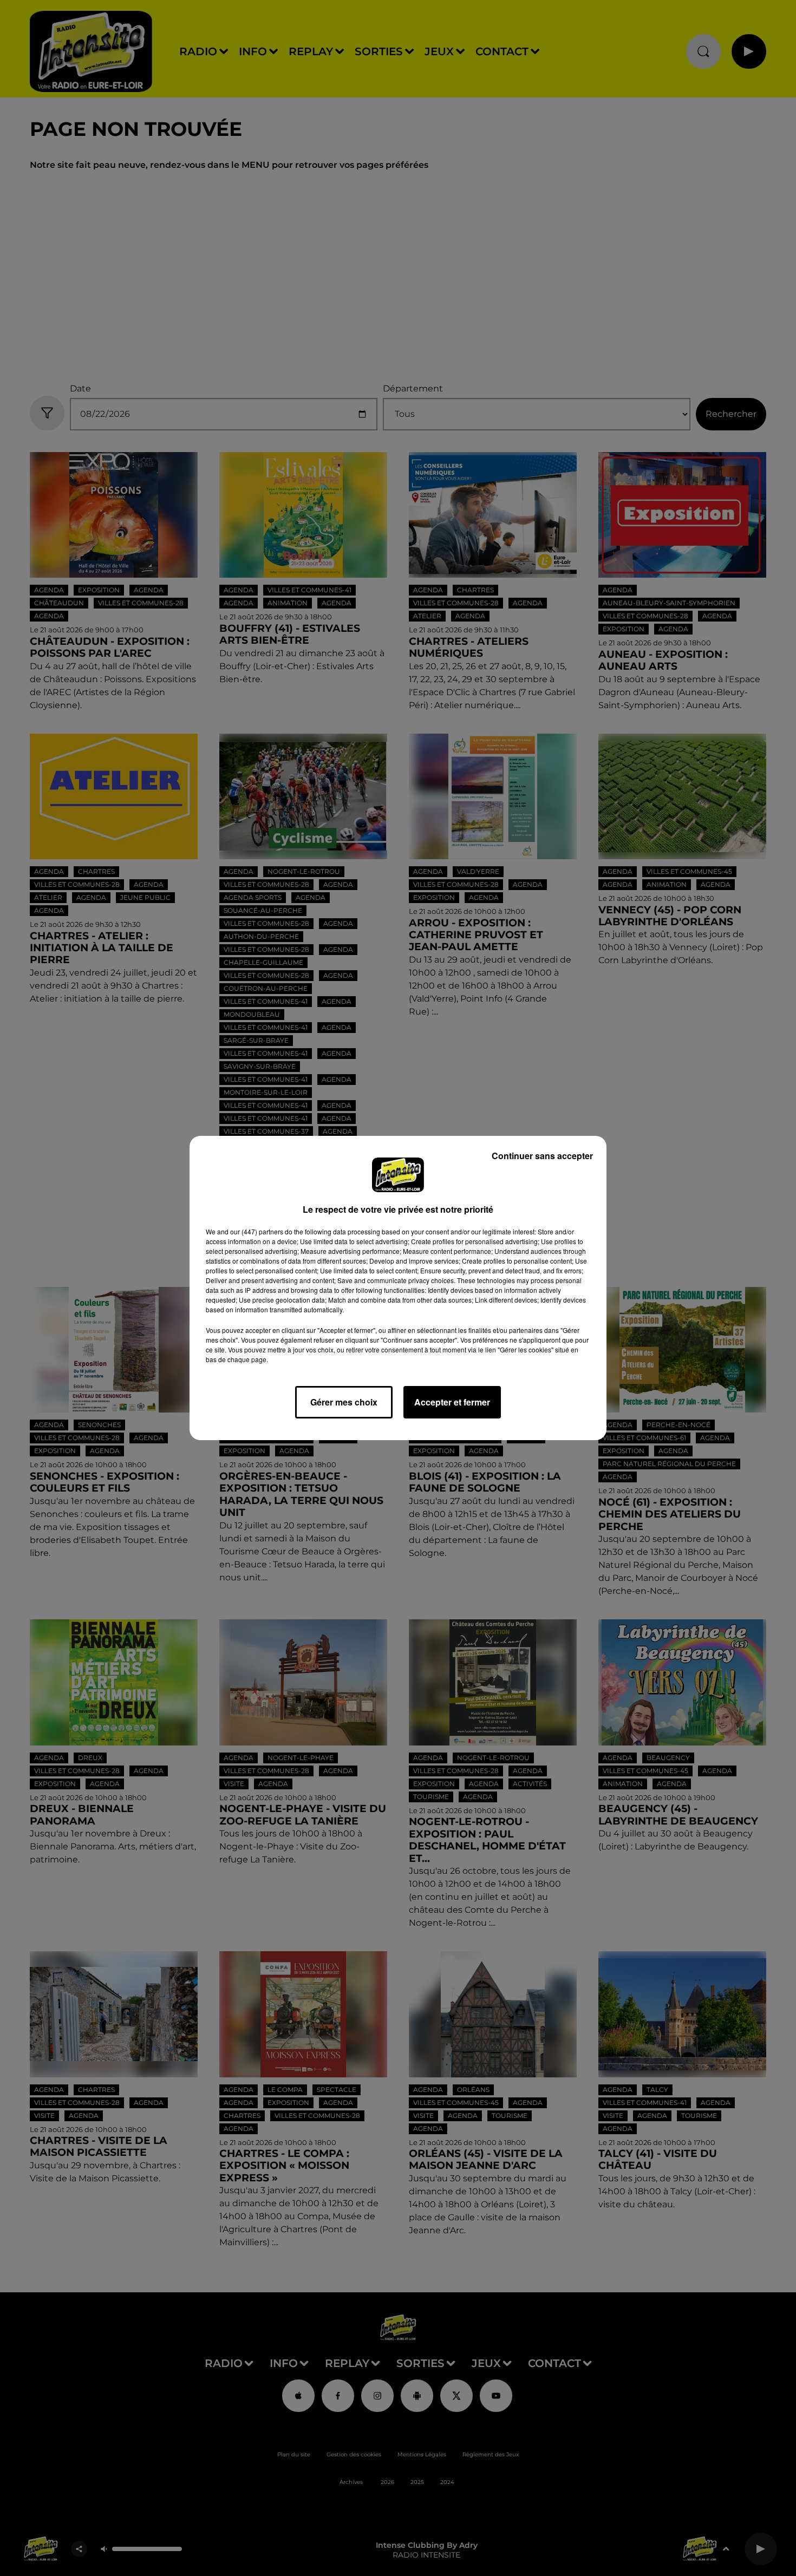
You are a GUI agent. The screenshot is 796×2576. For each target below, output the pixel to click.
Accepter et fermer (452, 1402)
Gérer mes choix (344, 1402)
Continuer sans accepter (542, 1156)
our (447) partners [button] (257, 1231)
